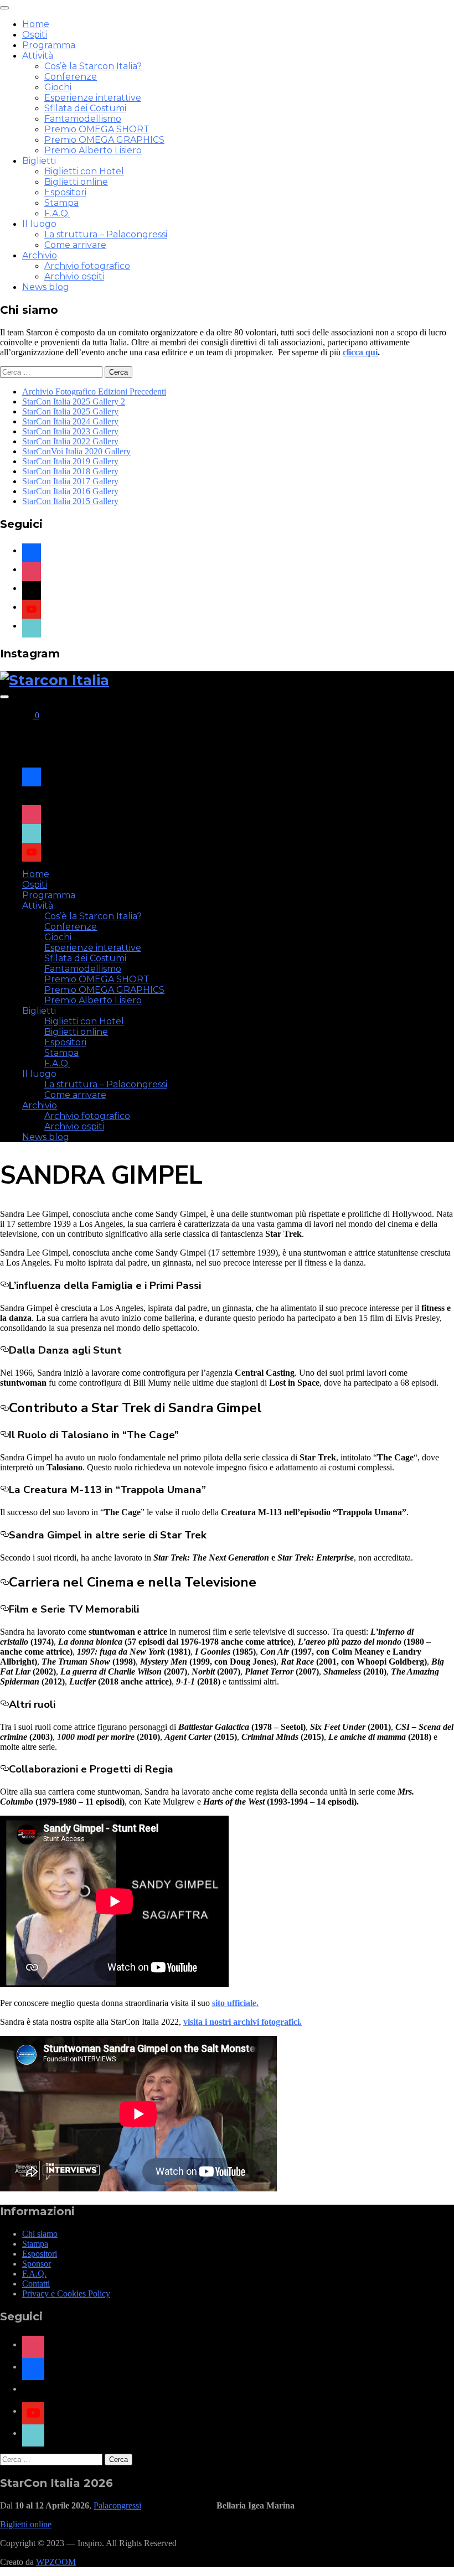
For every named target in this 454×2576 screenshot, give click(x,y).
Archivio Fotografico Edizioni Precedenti (94, 392)
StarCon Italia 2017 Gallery (70, 481)
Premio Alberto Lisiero (93, 150)
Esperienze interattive (93, 98)
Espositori (65, 192)
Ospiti (35, 35)
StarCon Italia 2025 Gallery (70, 411)
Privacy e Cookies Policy (66, 2293)
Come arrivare (75, 245)
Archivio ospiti (74, 276)
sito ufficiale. (235, 2003)
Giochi (58, 87)
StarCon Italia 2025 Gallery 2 (74, 401)
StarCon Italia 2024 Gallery (70, 421)
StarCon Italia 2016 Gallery (70, 491)
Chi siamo (40, 2234)
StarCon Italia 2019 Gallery (70, 461)
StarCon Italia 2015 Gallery (70, 501)
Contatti (36, 2284)
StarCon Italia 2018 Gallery (70, 471)
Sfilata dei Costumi (85, 108)
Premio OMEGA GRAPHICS (104, 140)
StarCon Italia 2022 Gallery (70, 441)
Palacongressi (117, 2505)
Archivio (40, 255)
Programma (49, 45)
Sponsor (37, 2264)
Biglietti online (76, 182)
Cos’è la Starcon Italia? (93, 66)
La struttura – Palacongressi (106, 234)
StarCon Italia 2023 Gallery (70, 431)
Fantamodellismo (83, 119)
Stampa (61, 203)
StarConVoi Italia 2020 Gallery (76, 451)
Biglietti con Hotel (84, 171)
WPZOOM (56, 2562)
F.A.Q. (57, 213)
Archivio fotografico (87, 266)
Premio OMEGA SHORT (97, 129)
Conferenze (71, 77)
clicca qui (360, 352)
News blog (46, 287)
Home (36, 24)
